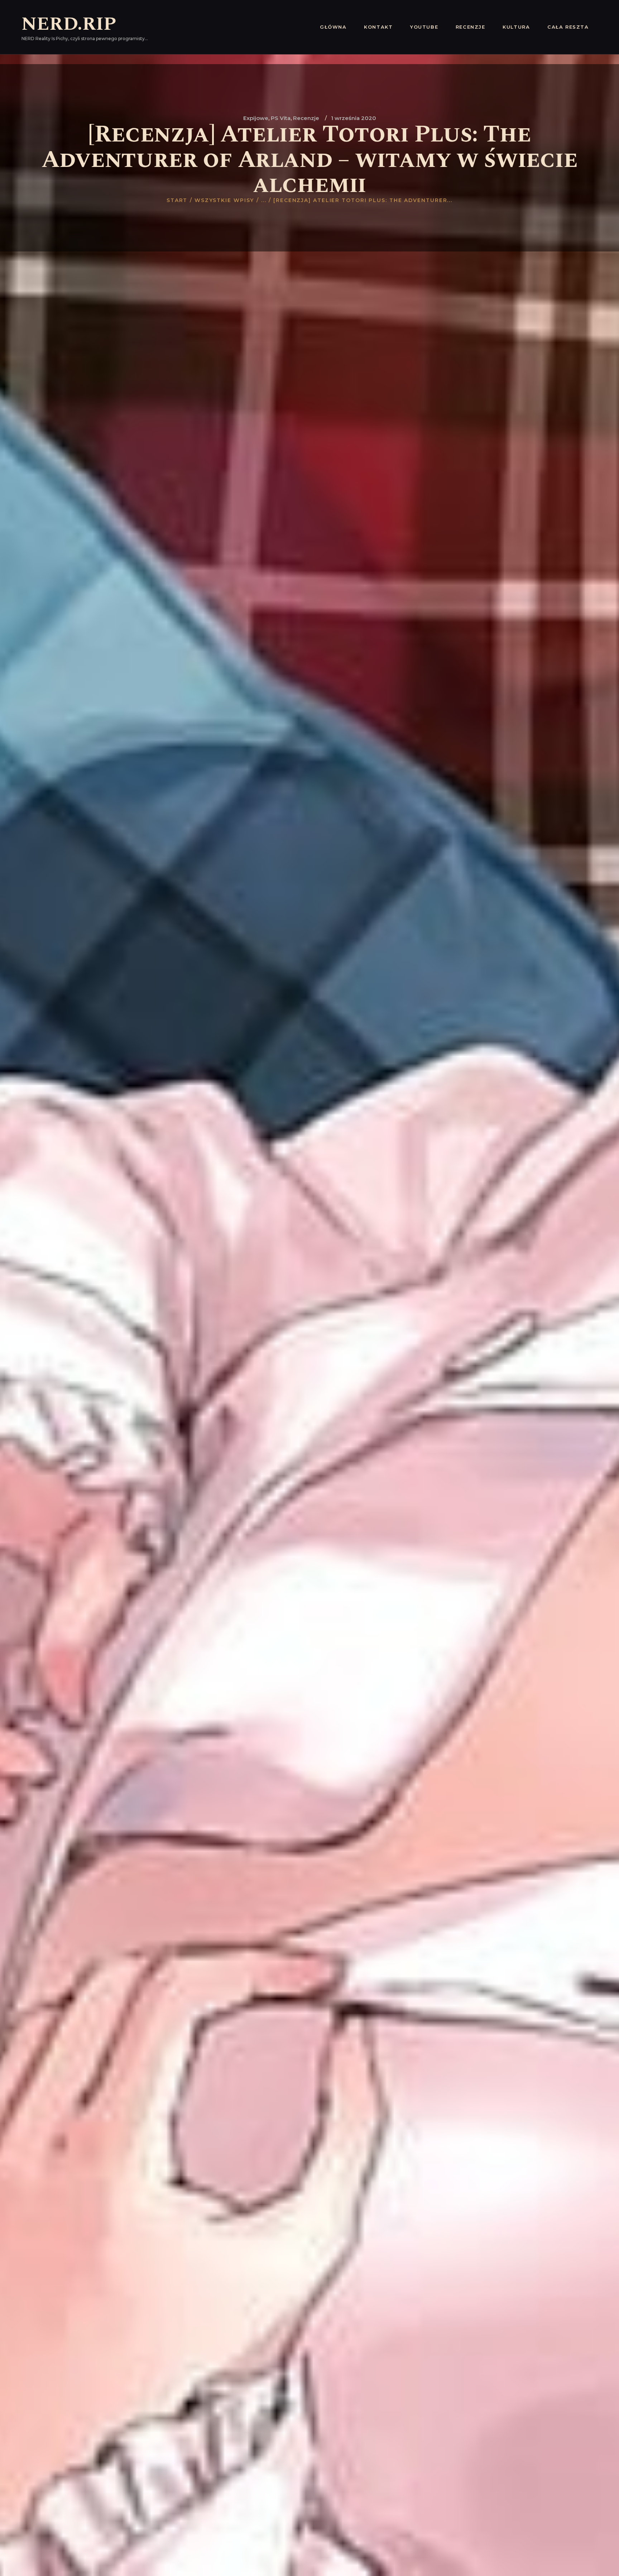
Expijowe (256, 118)
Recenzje (306, 118)
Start (177, 200)
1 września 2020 (354, 118)
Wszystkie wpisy (224, 200)
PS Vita (281, 118)
